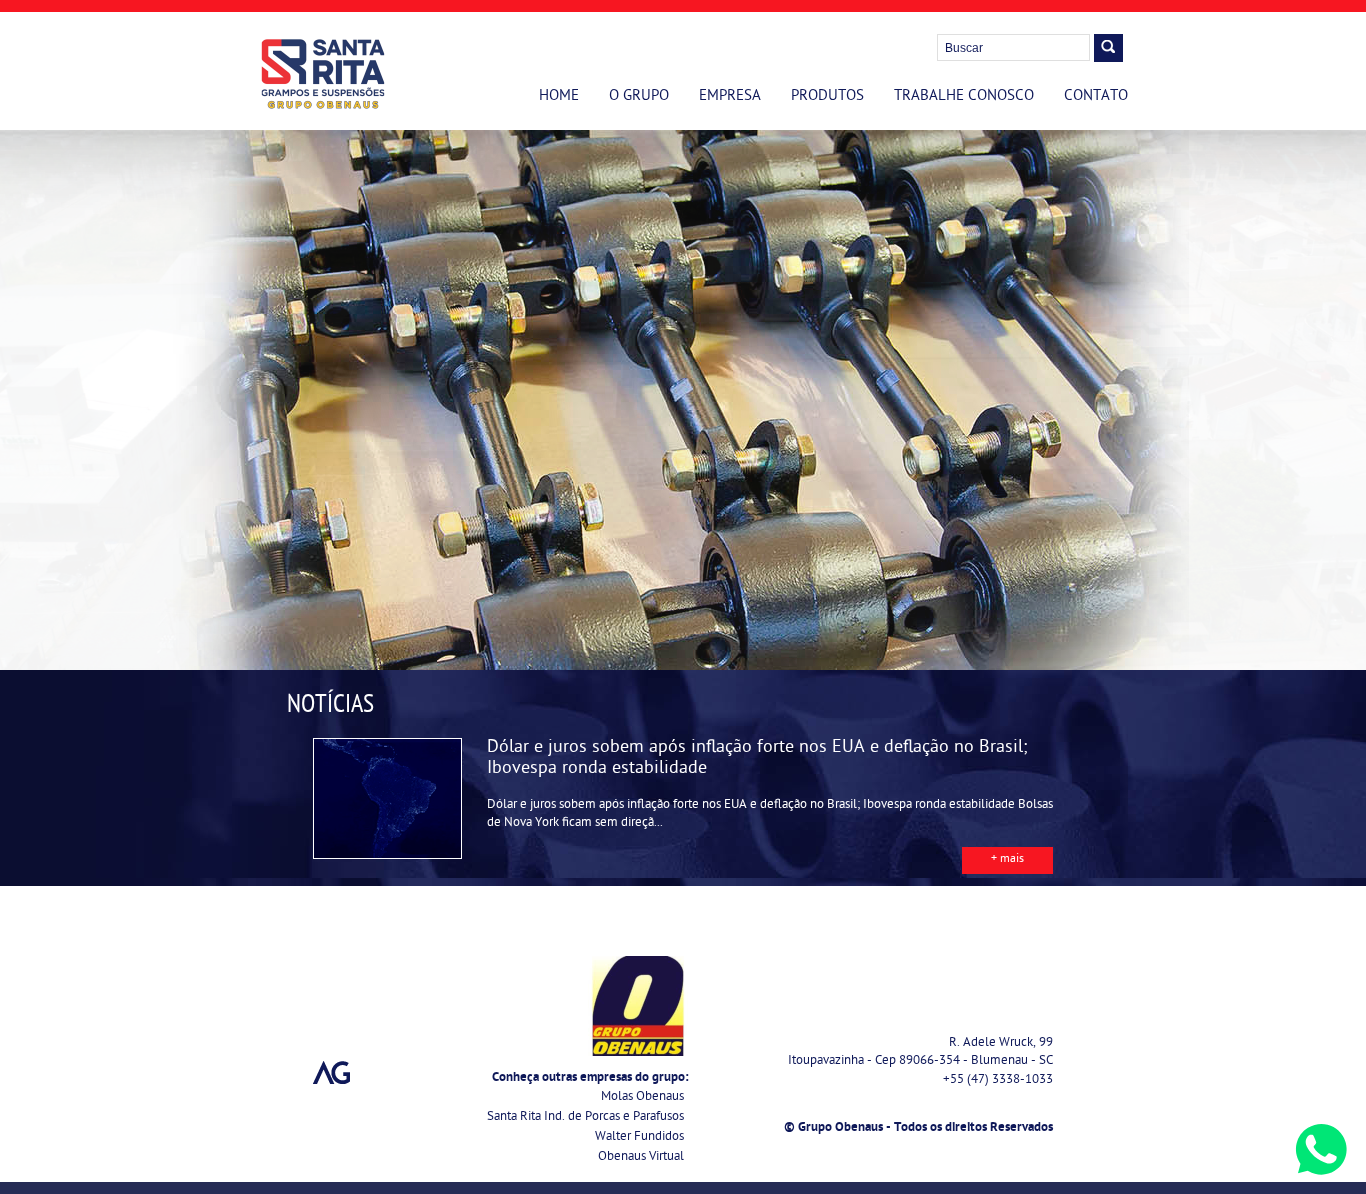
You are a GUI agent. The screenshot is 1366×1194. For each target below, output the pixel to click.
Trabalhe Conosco (964, 97)
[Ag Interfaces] (332, 1073)
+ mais (1007, 860)
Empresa (730, 97)
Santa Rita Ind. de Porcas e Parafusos (585, 1117)
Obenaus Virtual (641, 1157)
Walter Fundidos (639, 1137)
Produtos (827, 97)
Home (559, 97)
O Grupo (639, 97)
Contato (1096, 97)
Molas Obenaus (642, 1097)
